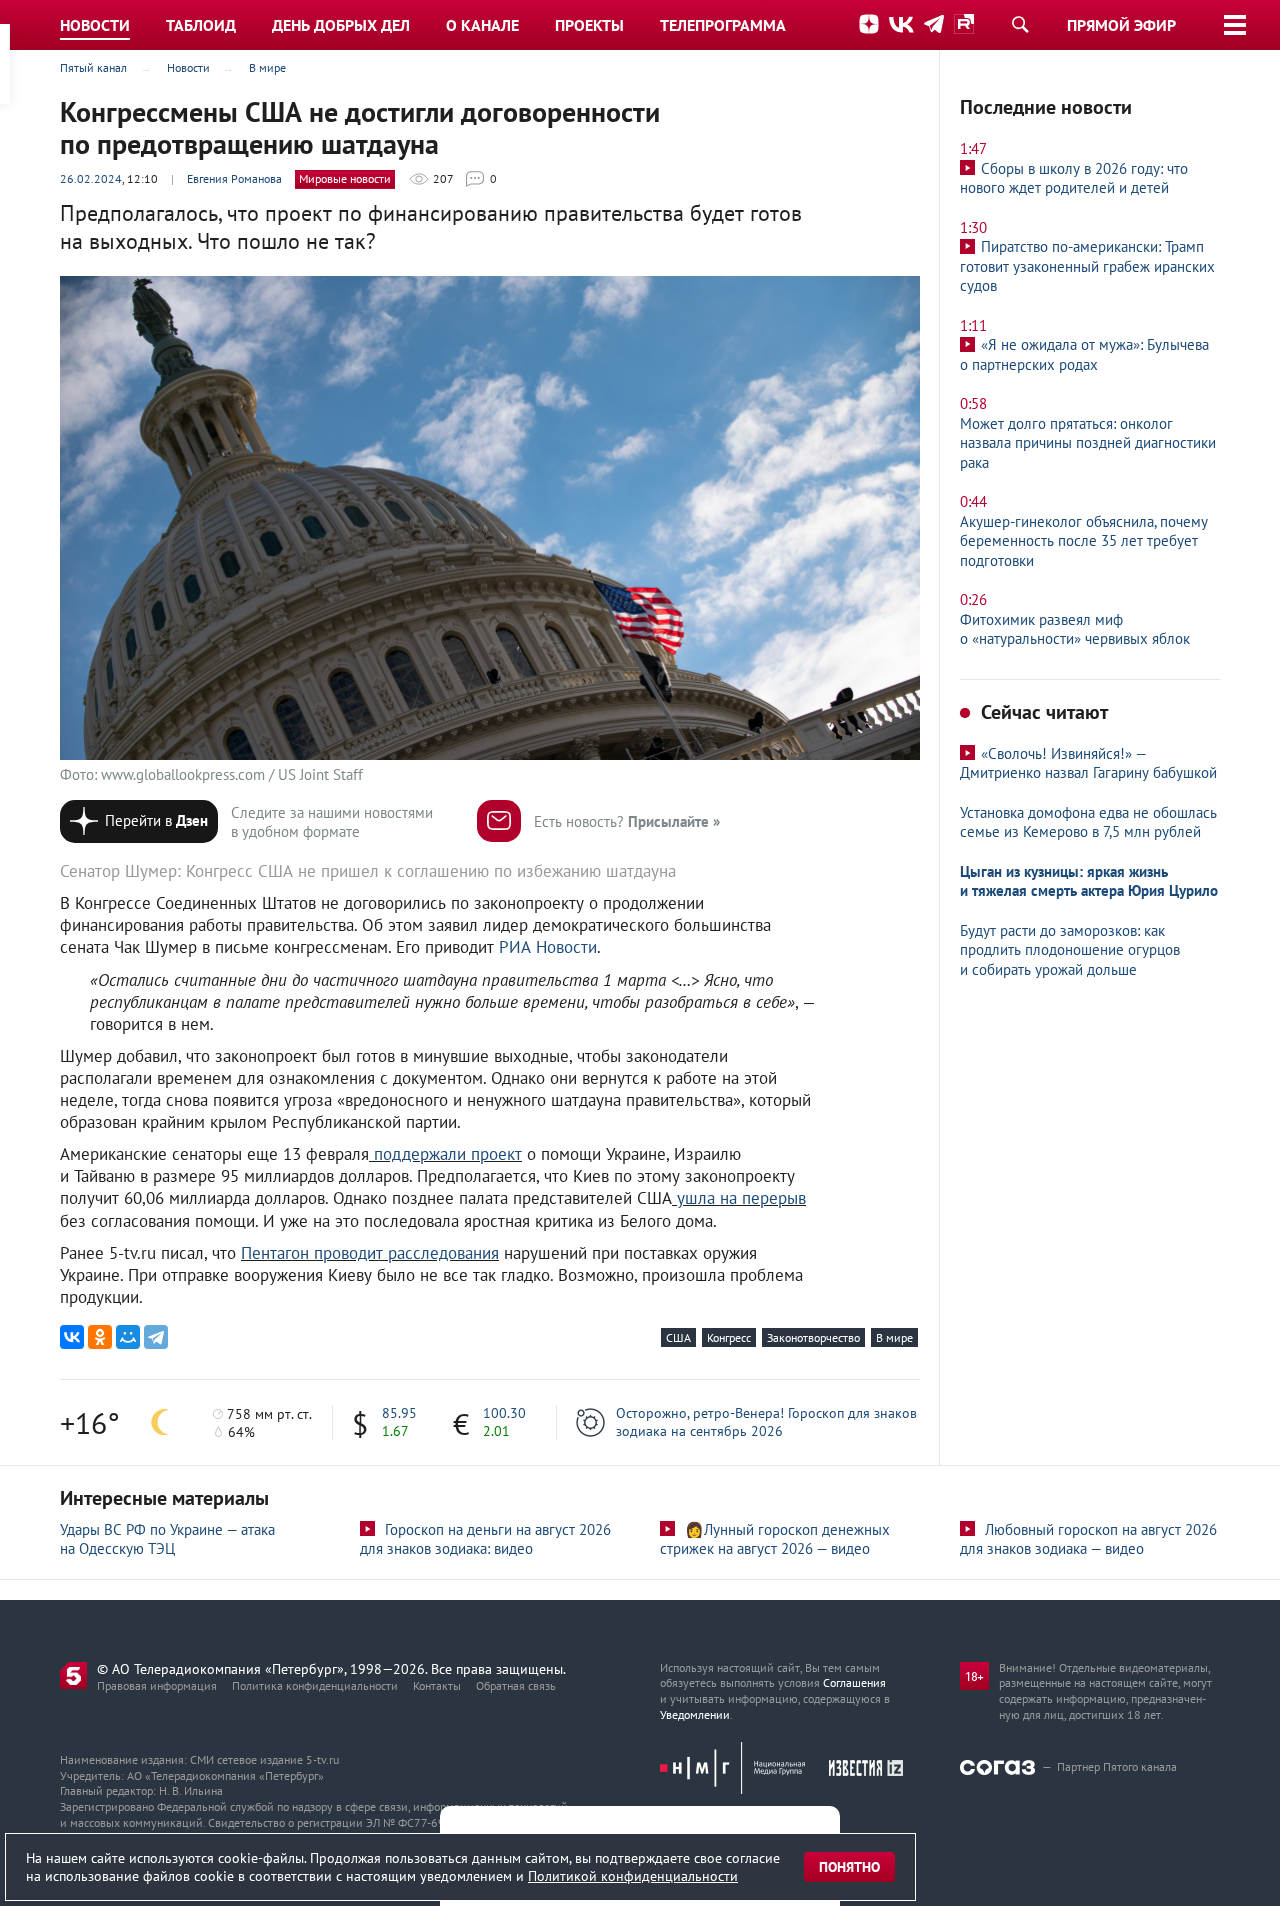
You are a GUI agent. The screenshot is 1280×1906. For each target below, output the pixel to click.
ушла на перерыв (739, 1198)
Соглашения (854, 1682)
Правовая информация (157, 1685)
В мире (894, 1337)
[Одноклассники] (100, 1337)
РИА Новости (548, 947)
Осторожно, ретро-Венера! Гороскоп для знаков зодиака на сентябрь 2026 (766, 1422)
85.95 (399, 1413)
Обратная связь (516, 1685)
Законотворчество (813, 1337)
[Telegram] (156, 1337)
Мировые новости (345, 178)
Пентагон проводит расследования (370, 1253)
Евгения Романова (234, 178)
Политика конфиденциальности (315, 1685)
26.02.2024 (91, 178)
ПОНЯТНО (849, 1867)
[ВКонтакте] (72, 1337)
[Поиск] (1020, 24)
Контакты (437, 1685)
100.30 (504, 1413)
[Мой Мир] (128, 1337)
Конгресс (729, 1337)
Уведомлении (695, 1714)
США (678, 1337)
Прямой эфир (1121, 25)
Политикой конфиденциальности (633, 1876)
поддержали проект (448, 1154)
